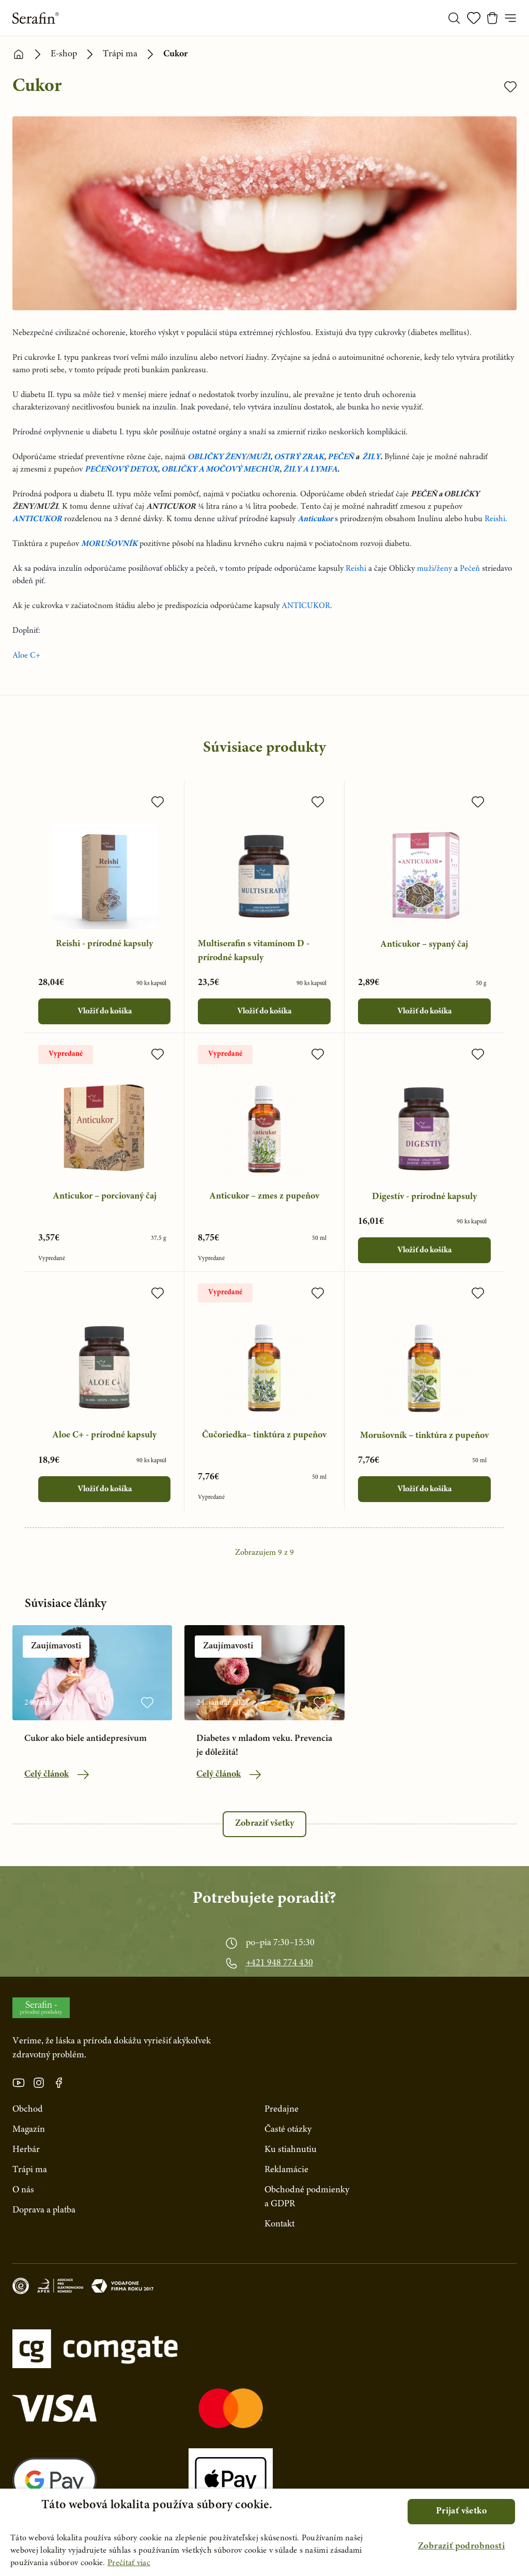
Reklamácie (286, 2170)
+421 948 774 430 (279, 1963)
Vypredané (66, 1054)
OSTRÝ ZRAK (299, 457)
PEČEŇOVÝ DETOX (121, 469)
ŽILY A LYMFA (310, 469)
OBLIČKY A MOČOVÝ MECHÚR (220, 469)
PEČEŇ (341, 457)
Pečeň (470, 569)
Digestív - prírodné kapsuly (424, 1197)
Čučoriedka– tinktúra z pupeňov (264, 1435)
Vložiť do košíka (105, 1011)
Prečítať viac (129, 2563)
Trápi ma (120, 54)
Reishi (356, 569)
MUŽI (259, 457)
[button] (461, 2547)
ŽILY (371, 457)
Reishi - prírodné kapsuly (104, 944)
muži (425, 569)
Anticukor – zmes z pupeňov (264, 1196)
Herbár (26, 2150)
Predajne (282, 2110)
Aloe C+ (26, 656)
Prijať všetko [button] (461, 2511)
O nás (23, 2190)
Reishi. (496, 519)
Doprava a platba (44, 2210)
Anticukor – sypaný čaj (424, 945)
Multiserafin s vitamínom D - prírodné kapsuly (254, 951)
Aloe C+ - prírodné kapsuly (104, 1435)
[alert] (264, 2532)
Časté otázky (288, 2130)
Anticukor (315, 519)
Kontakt (279, 2224)
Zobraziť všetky (264, 1824)
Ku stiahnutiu (291, 2150)
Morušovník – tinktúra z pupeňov (424, 1436)
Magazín (29, 2130)
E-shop (64, 54)
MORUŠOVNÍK (109, 544)
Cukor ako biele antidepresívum (85, 1739)
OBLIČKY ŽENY (217, 457)
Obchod (28, 2110)
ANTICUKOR (37, 519)
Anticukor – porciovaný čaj (105, 1196)
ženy (444, 569)
